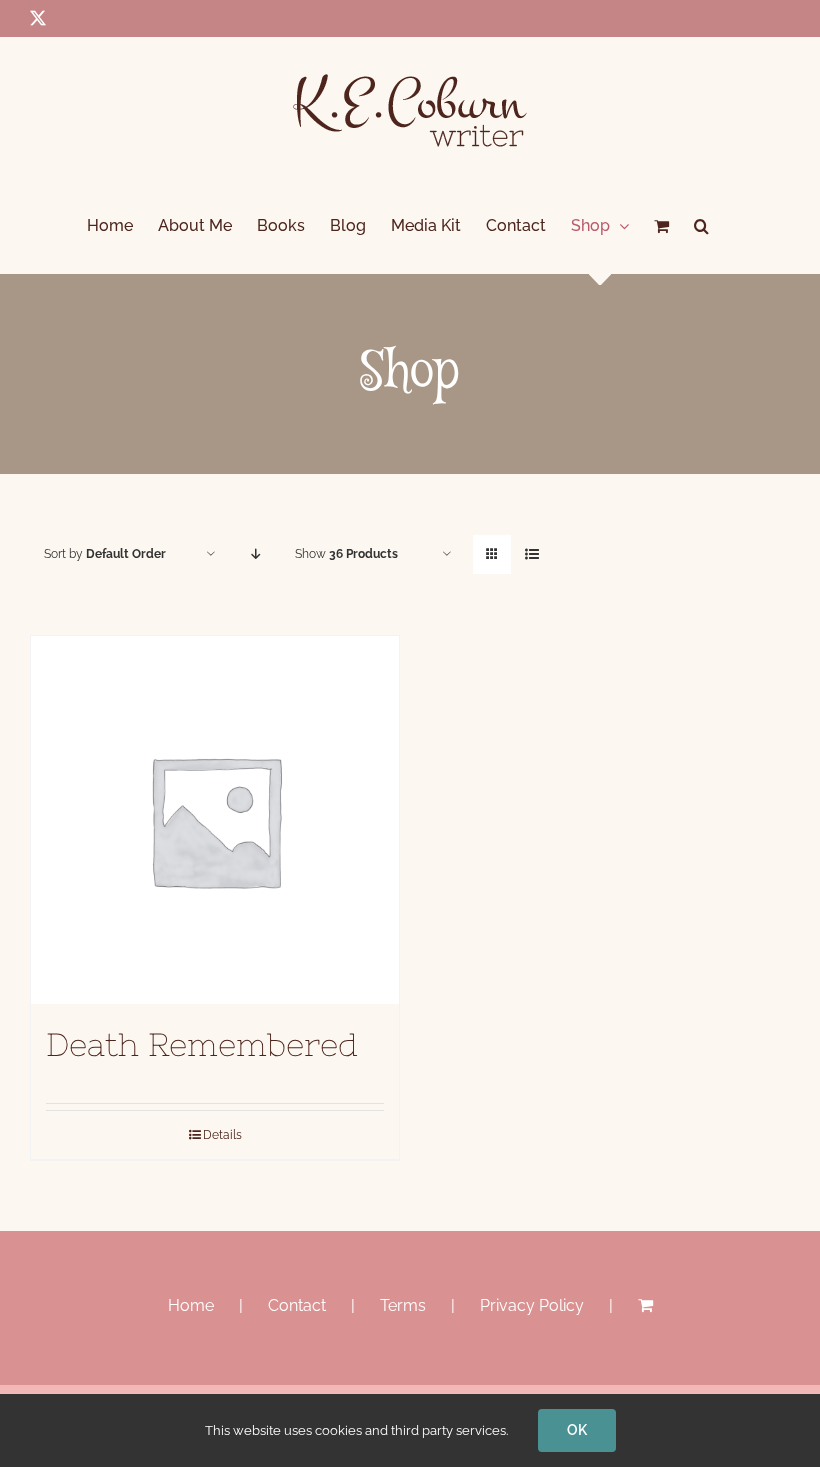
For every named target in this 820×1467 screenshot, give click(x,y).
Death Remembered (202, 1044)
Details (222, 1135)
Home (191, 1305)
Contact (297, 1305)
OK (577, 1430)
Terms (403, 1305)
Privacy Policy (532, 1305)
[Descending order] (255, 554)
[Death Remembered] (215, 820)
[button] (701, 226)
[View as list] (531, 554)
